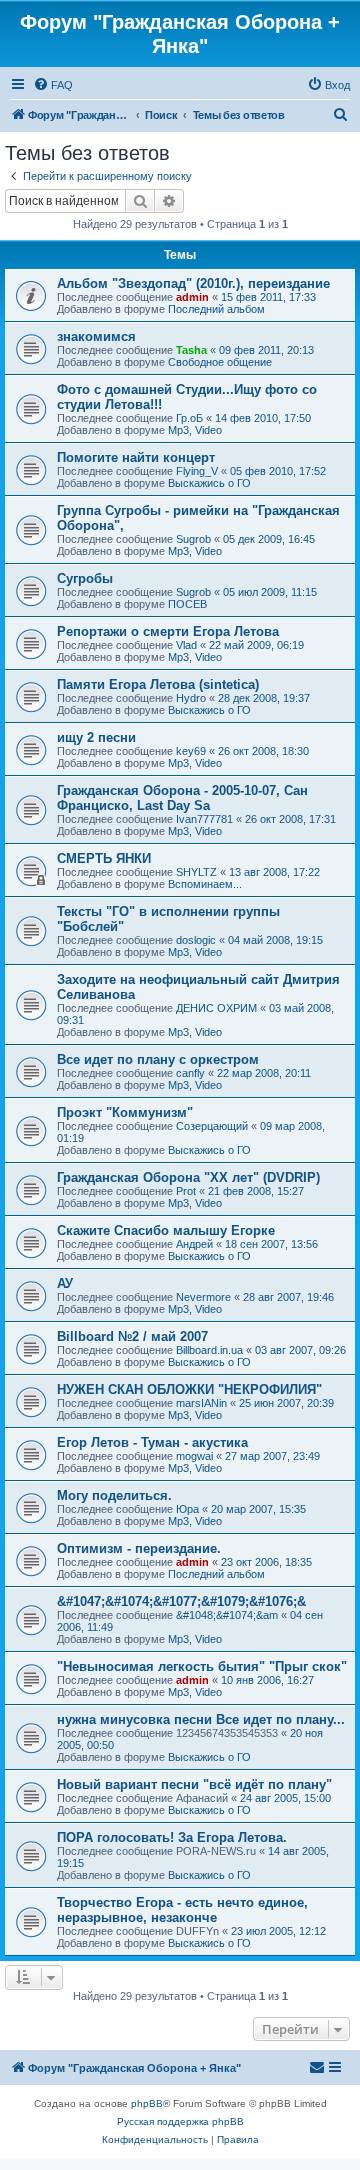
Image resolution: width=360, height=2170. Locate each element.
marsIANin (201, 1403)
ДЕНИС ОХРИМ (216, 1008)
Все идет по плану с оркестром (158, 1059)
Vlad (186, 645)
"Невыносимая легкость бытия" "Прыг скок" (202, 1666)
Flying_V (197, 471)
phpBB (147, 2103)
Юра (187, 1509)
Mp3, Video (195, 430)
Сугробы (85, 578)
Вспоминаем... (205, 884)
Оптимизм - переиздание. (139, 1548)
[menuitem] (53, 85)
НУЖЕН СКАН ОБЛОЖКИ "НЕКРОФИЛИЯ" (189, 1389)
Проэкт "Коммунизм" (125, 1112)
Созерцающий (212, 1126)
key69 (191, 751)
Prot (186, 1191)
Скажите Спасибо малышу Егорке (166, 1230)
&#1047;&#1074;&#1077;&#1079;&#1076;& (181, 1601)
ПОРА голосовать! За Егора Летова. (172, 1837)
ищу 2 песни (96, 737)
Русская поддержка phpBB (180, 2121)
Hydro (191, 698)
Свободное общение (220, 362)
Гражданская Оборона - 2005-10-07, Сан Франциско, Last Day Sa (182, 798)
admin (192, 297)
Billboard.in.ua (209, 1350)
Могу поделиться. (114, 1495)
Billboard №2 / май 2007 (132, 1336)
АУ (65, 1283)
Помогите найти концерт (136, 457)
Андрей (194, 1244)
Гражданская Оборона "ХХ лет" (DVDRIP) (188, 1177)
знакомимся (96, 336)
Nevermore (203, 1297)
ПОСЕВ (187, 604)
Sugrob (193, 539)
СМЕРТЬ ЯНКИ (104, 858)
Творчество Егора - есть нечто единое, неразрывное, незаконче (182, 1910)
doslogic (196, 940)
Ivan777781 (204, 819)
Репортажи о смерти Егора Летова (168, 631)
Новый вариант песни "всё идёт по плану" (194, 1784)
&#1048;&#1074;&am (227, 1615)
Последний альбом (216, 309)
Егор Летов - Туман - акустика (152, 1442)
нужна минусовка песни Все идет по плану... (201, 1719)
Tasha (191, 350)
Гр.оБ (189, 418)
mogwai (194, 1456)
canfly (190, 1073)
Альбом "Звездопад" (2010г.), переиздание (193, 283)
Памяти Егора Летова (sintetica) (158, 684)
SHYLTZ (196, 872)
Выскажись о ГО (209, 483)
